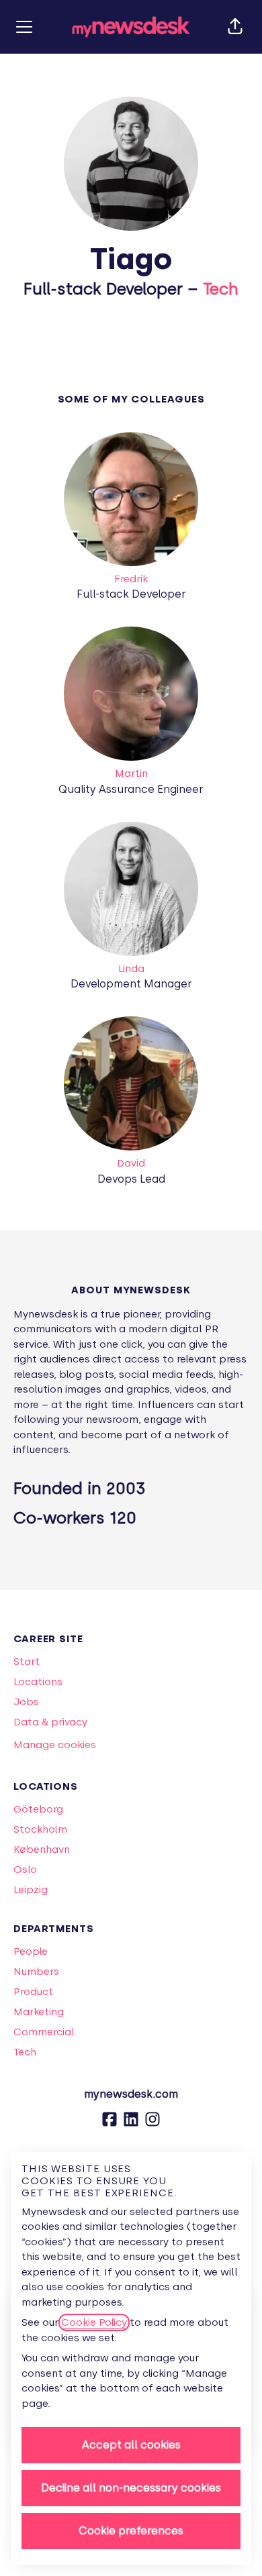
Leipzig (31, 1890)
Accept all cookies (131, 2445)
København (42, 1849)
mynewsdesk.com (131, 2094)
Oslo (25, 1870)
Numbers (36, 1972)
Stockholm (40, 1829)
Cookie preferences (131, 2531)
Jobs (26, 1702)
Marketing (39, 2012)
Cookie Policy (94, 2322)
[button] (235, 27)
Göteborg (38, 1809)
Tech (221, 289)
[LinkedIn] (131, 2124)
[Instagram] (152, 2124)
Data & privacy (50, 1722)
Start (27, 1662)
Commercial (44, 2032)
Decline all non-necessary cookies (131, 2488)
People (31, 1951)
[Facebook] (110, 2124)
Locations (38, 1682)
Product (33, 1992)
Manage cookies (55, 1745)
